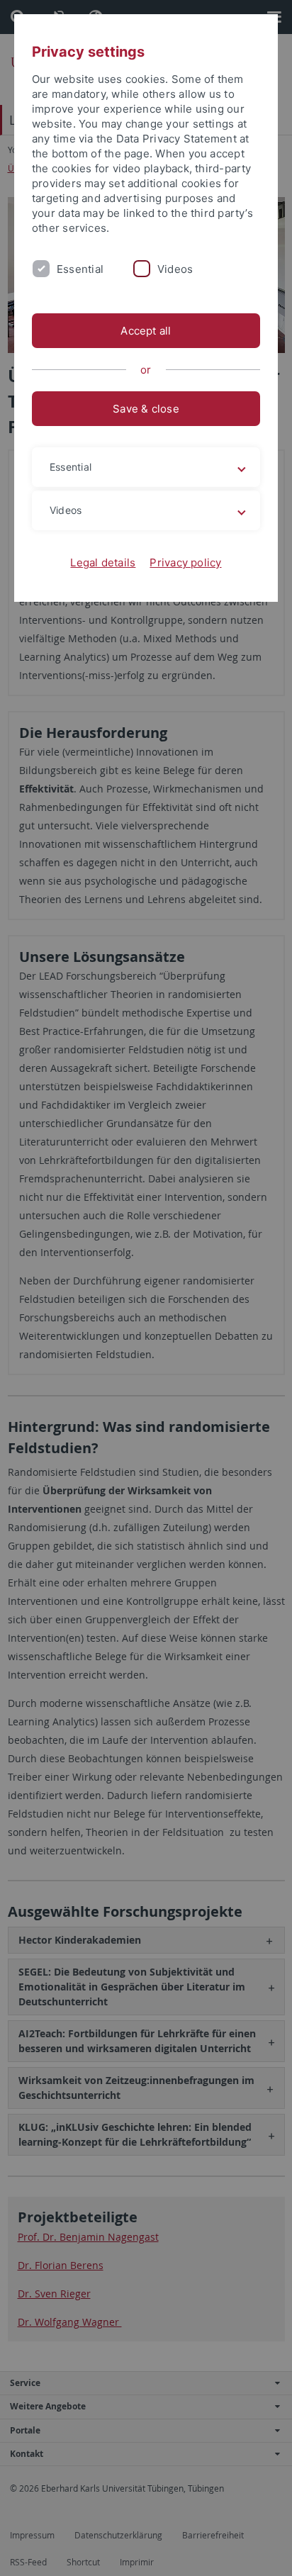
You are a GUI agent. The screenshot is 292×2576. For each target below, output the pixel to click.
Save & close (146, 409)
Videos (175, 269)
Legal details (103, 562)
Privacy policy (185, 562)
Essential (80, 269)
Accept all (146, 331)
